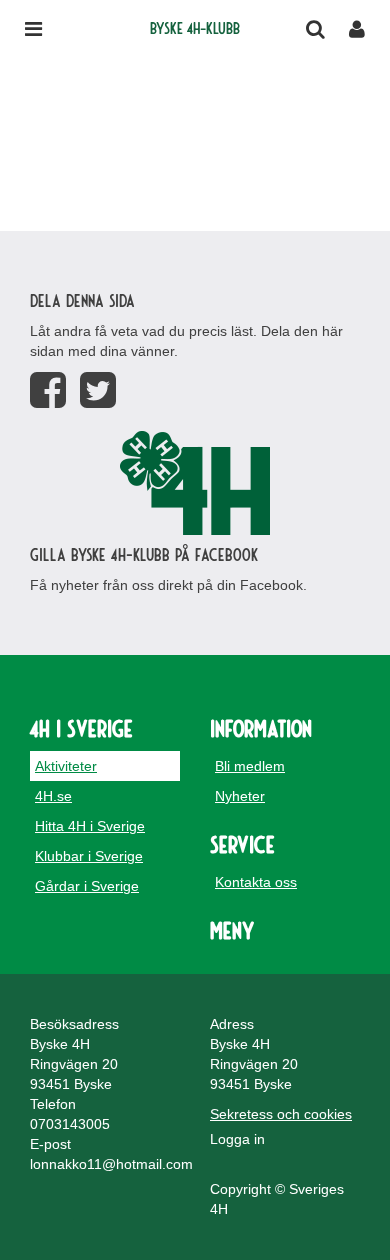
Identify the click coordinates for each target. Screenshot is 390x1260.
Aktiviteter (66, 766)
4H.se (53, 796)
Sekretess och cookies (281, 1114)
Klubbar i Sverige (89, 856)
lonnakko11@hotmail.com (111, 1164)
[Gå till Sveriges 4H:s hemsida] (195, 483)
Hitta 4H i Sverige (90, 826)
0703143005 (70, 1124)
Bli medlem (250, 766)
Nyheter (240, 796)
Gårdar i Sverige (87, 886)
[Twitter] (98, 390)
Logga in (237, 1139)
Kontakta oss (256, 882)
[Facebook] (48, 390)
